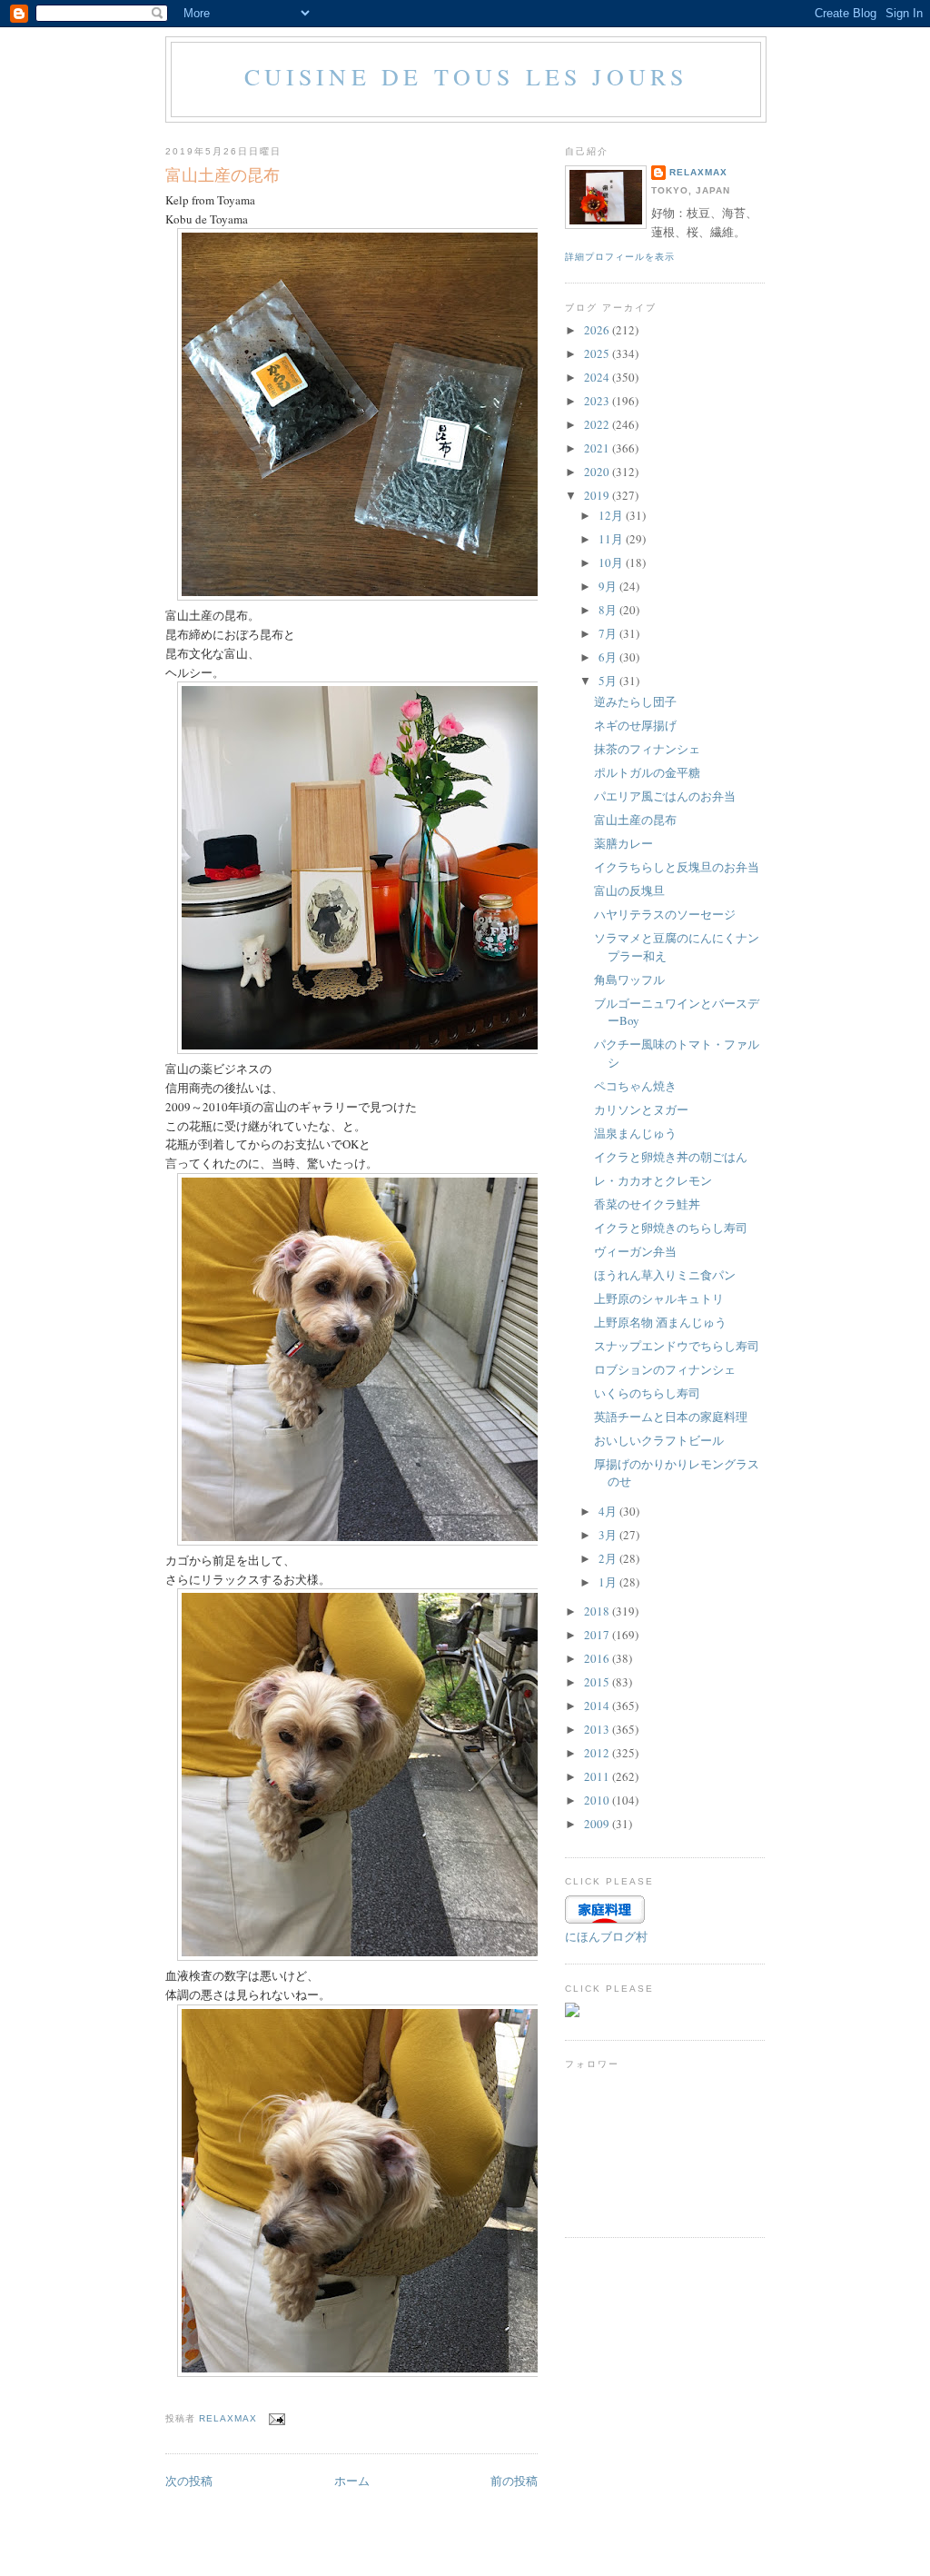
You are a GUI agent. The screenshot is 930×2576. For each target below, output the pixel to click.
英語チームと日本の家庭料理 (671, 1417)
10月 (612, 562)
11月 (612, 539)
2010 (598, 1800)
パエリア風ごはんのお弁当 (665, 796)
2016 (598, 1658)
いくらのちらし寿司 (647, 1393)
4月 (609, 1511)
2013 (598, 1729)
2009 (598, 1824)
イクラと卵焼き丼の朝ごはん (671, 1157)
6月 (609, 657)
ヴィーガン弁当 (635, 1251)
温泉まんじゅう (635, 1133)
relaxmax (698, 172)
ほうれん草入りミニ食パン (665, 1275)
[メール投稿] (277, 2418)
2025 (598, 353)
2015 (598, 1682)
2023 (598, 401)
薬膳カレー (623, 843)
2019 (598, 495)
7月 (609, 633)
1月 (609, 1582)
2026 (598, 330)
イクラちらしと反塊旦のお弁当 (677, 867)
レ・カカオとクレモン (653, 1180)
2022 (598, 424)
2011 (598, 1776)
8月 (609, 610)
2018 (598, 1611)
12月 (612, 515)
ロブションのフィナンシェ (665, 1369)
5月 (609, 681)
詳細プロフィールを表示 (620, 257)
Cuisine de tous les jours (466, 76)
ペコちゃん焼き (635, 1086)
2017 (598, 1635)
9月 (609, 586)
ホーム (352, 2481)
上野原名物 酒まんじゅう (660, 1322)
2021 (598, 448)
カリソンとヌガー (641, 1109)
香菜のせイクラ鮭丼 (647, 1204)
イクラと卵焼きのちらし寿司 (671, 1228)
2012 (598, 1753)
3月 (609, 1535)
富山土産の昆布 (635, 820)
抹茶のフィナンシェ (647, 749)
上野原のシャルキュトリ (659, 1298)
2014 (598, 1706)
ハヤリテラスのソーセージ (665, 914)
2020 (598, 472)
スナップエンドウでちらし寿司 (677, 1346)
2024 (598, 377)
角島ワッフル (629, 980)
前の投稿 (514, 2481)
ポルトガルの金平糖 (647, 772)
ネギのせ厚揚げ (635, 725)
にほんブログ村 (606, 1936)
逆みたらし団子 (635, 701)
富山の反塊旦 (629, 890)
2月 (609, 1558)
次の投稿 (189, 2481)
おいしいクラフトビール (659, 1440)
